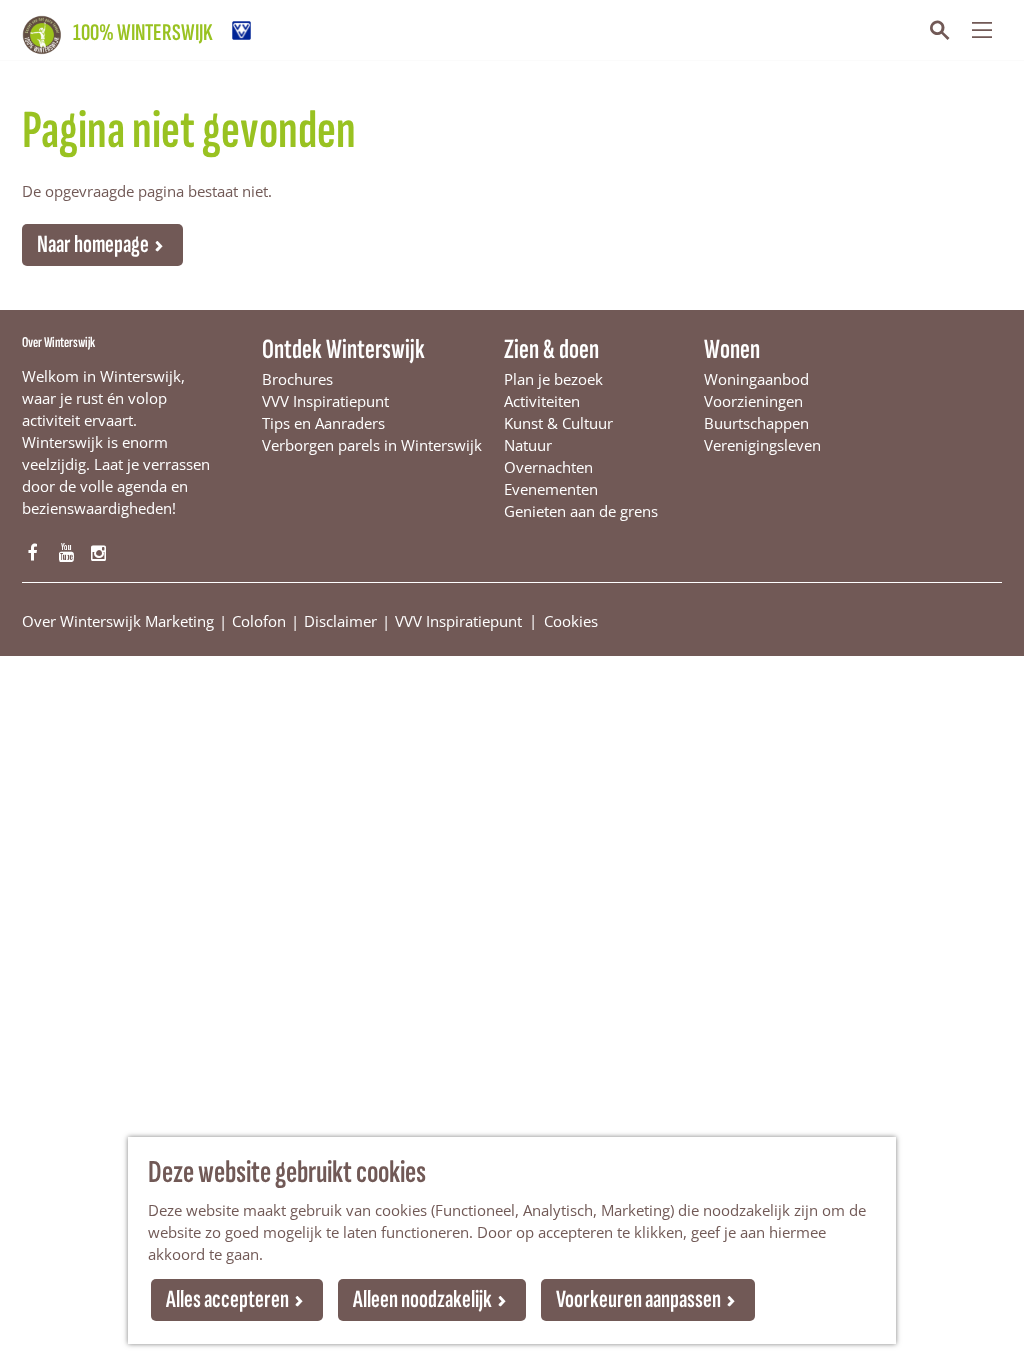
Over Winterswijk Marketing (118, 621)
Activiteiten (542, 401)
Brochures (297, 379)
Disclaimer (340, 621)
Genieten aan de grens (581, 511)
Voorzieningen (753, 401)
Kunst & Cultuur (558, 423)
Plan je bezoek (553, 379)
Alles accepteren (227, 1299)
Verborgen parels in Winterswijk (372, 445)
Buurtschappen (756, 423)
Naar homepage (93, 244)
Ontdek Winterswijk (343, 349)
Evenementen (551, 489)
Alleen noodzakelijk (422, 1299)
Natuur (528, 445)
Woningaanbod (756, 379)
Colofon (259, 621)
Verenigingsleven (762, 445)
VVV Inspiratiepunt (325, 401)
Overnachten (548, 467)
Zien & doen (551, 349)
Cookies (571, 620)
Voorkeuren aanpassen (638, 1299)
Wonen (732, 349)
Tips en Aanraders (323, 423)
